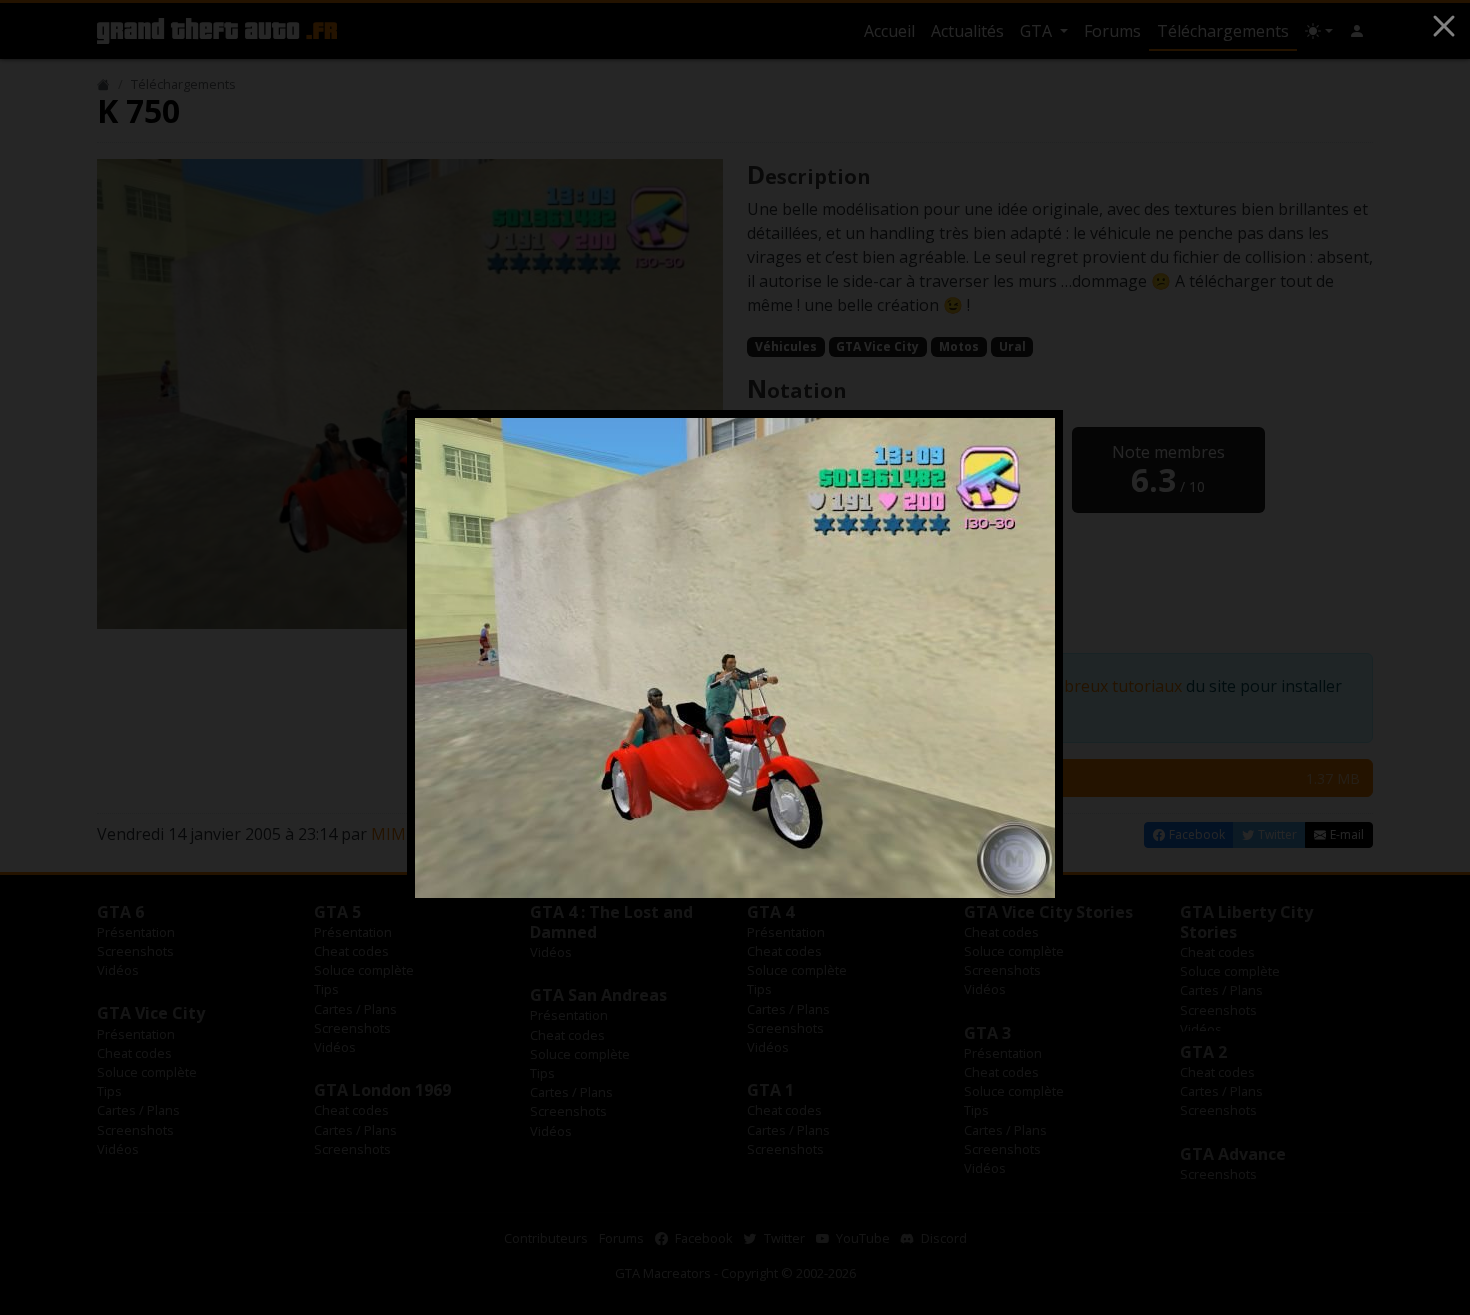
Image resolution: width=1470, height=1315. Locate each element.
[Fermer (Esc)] (1444, 26)
